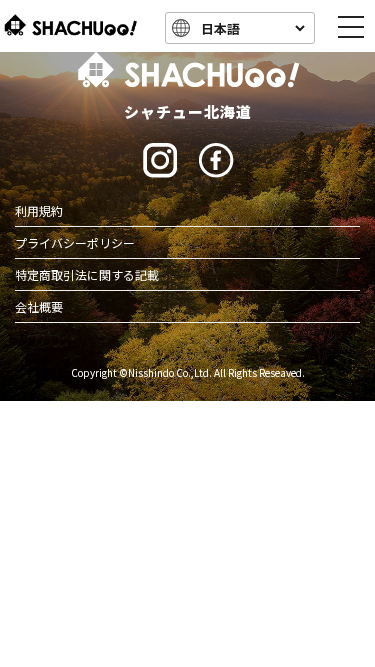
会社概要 (39, 306)
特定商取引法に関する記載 (87, 274)
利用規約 (39, 210)
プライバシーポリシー (75, 242)
